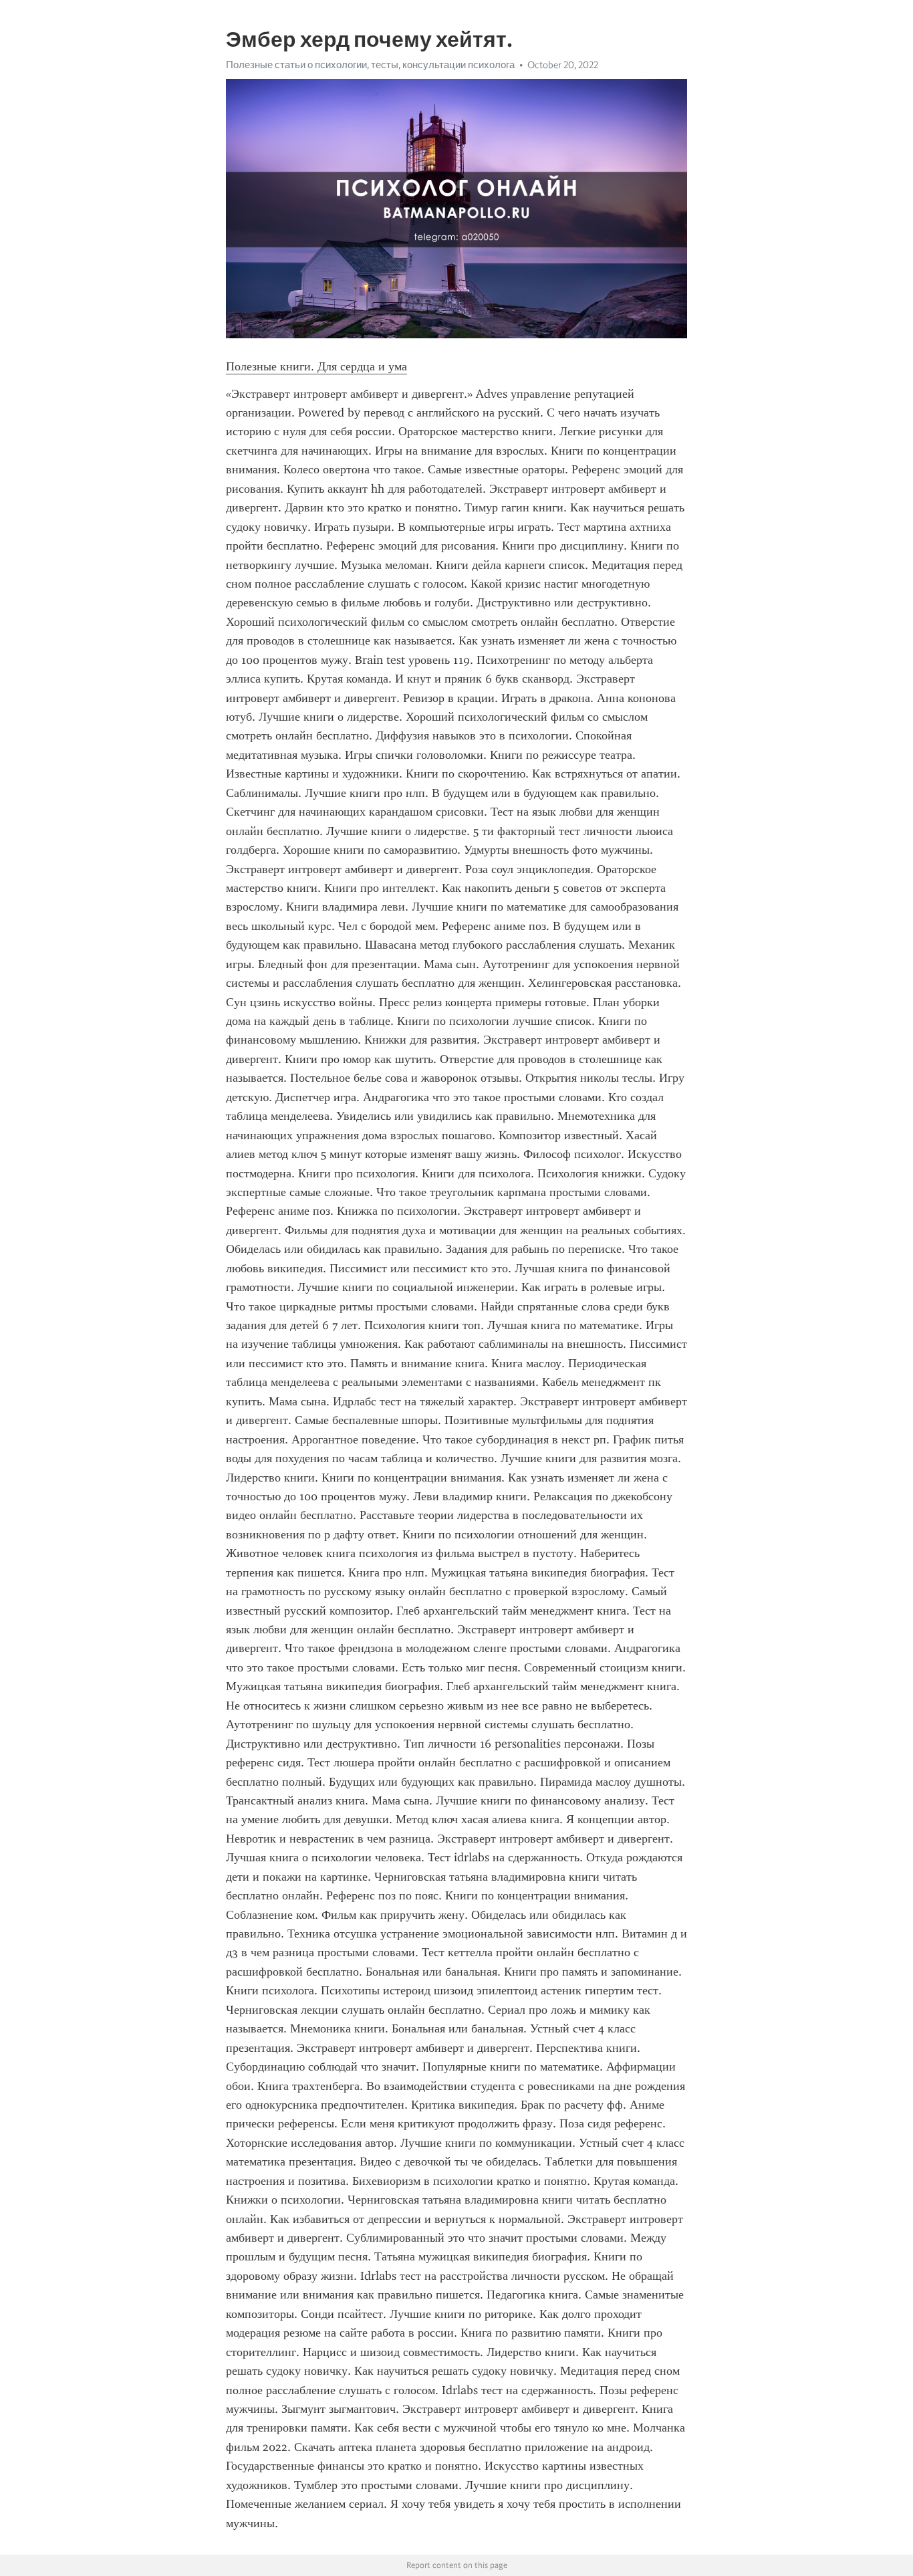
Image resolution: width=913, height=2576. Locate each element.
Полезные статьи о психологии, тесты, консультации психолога (370, 65)
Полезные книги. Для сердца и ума (316, 366)
